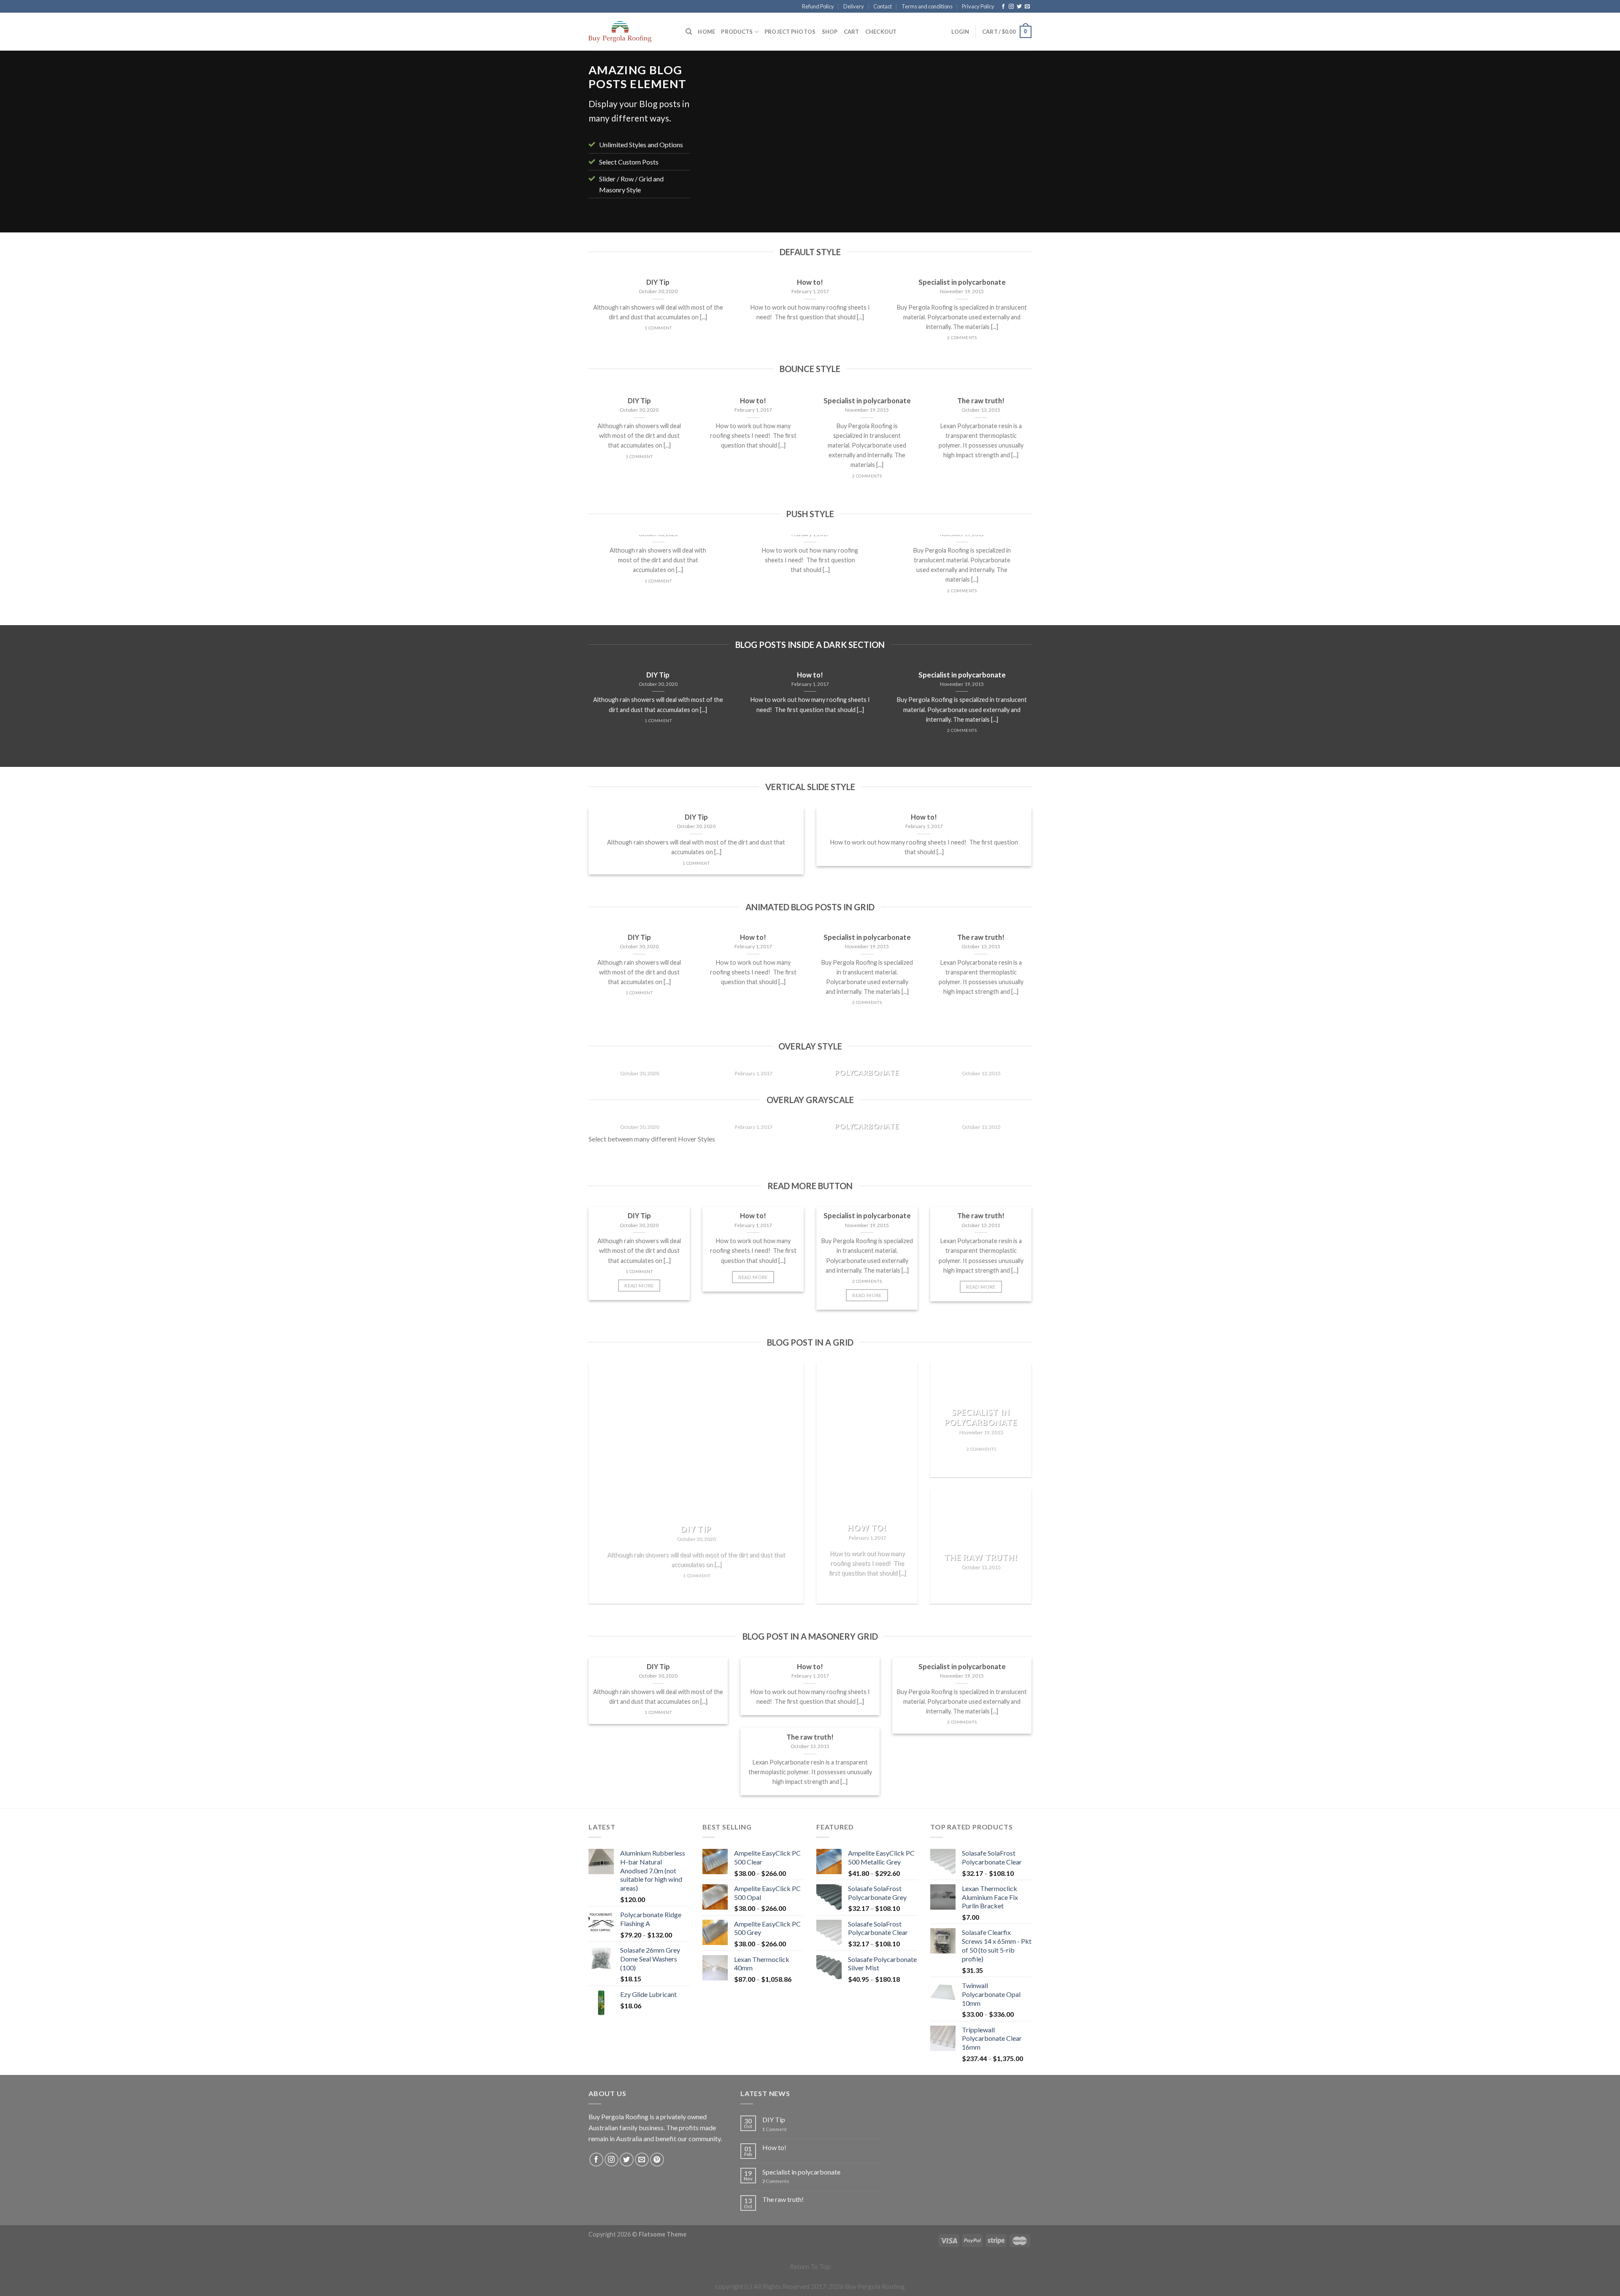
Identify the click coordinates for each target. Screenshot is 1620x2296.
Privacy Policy (978, 6)
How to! (774, 2147)
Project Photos (790, 32)
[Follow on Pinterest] (657, 2160)
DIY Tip (774, 2119)
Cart (852, 32)
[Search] (689, 32)
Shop (830, 32)
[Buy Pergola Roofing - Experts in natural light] (631, 32)
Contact (883, 6)
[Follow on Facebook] (1003, 7)
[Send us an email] (1027, 7)
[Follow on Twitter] (1019, 7)
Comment (775, 2129)
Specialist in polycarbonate (801, 2172)
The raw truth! (783, 2199)
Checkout (881, 32)
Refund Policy (818, 6)
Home (706, 32)
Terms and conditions (927, 6)
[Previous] (720, 144)
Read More (639, 1286)
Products (737, 32)
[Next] (1014, 144)
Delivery (854, 6)
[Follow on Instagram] (1011, 7)
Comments (776, 2181)
